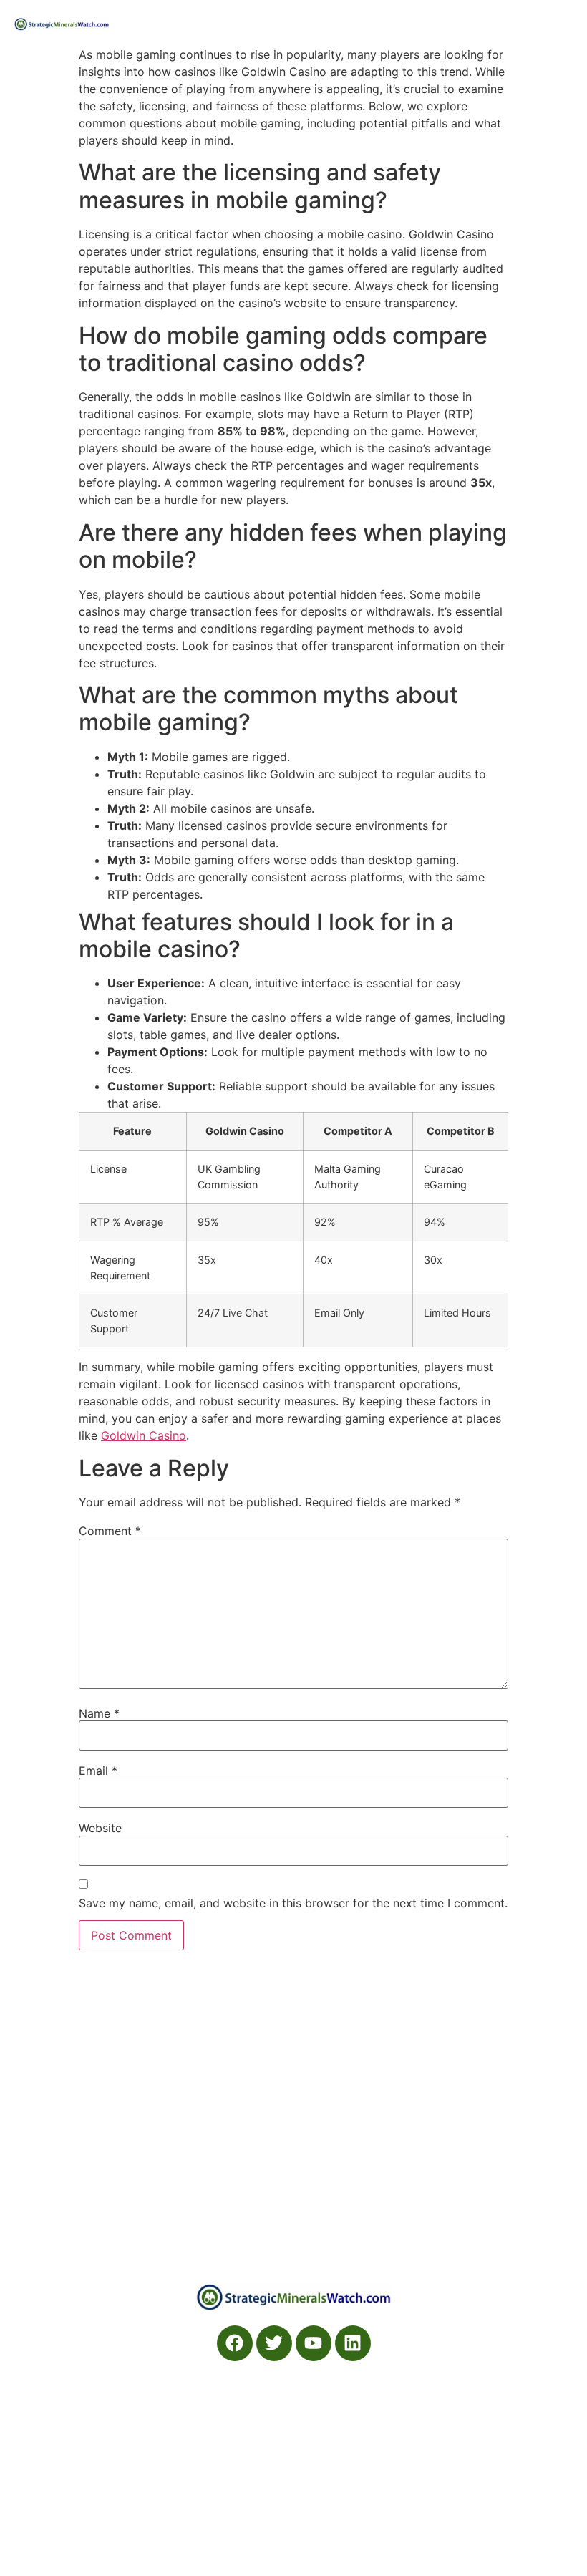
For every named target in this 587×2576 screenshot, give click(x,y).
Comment (110, 1531)
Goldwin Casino (144, 1435)
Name (99, 1713)
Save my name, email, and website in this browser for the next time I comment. (293, 1903)
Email (98, 1771)
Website (100, 1828)
